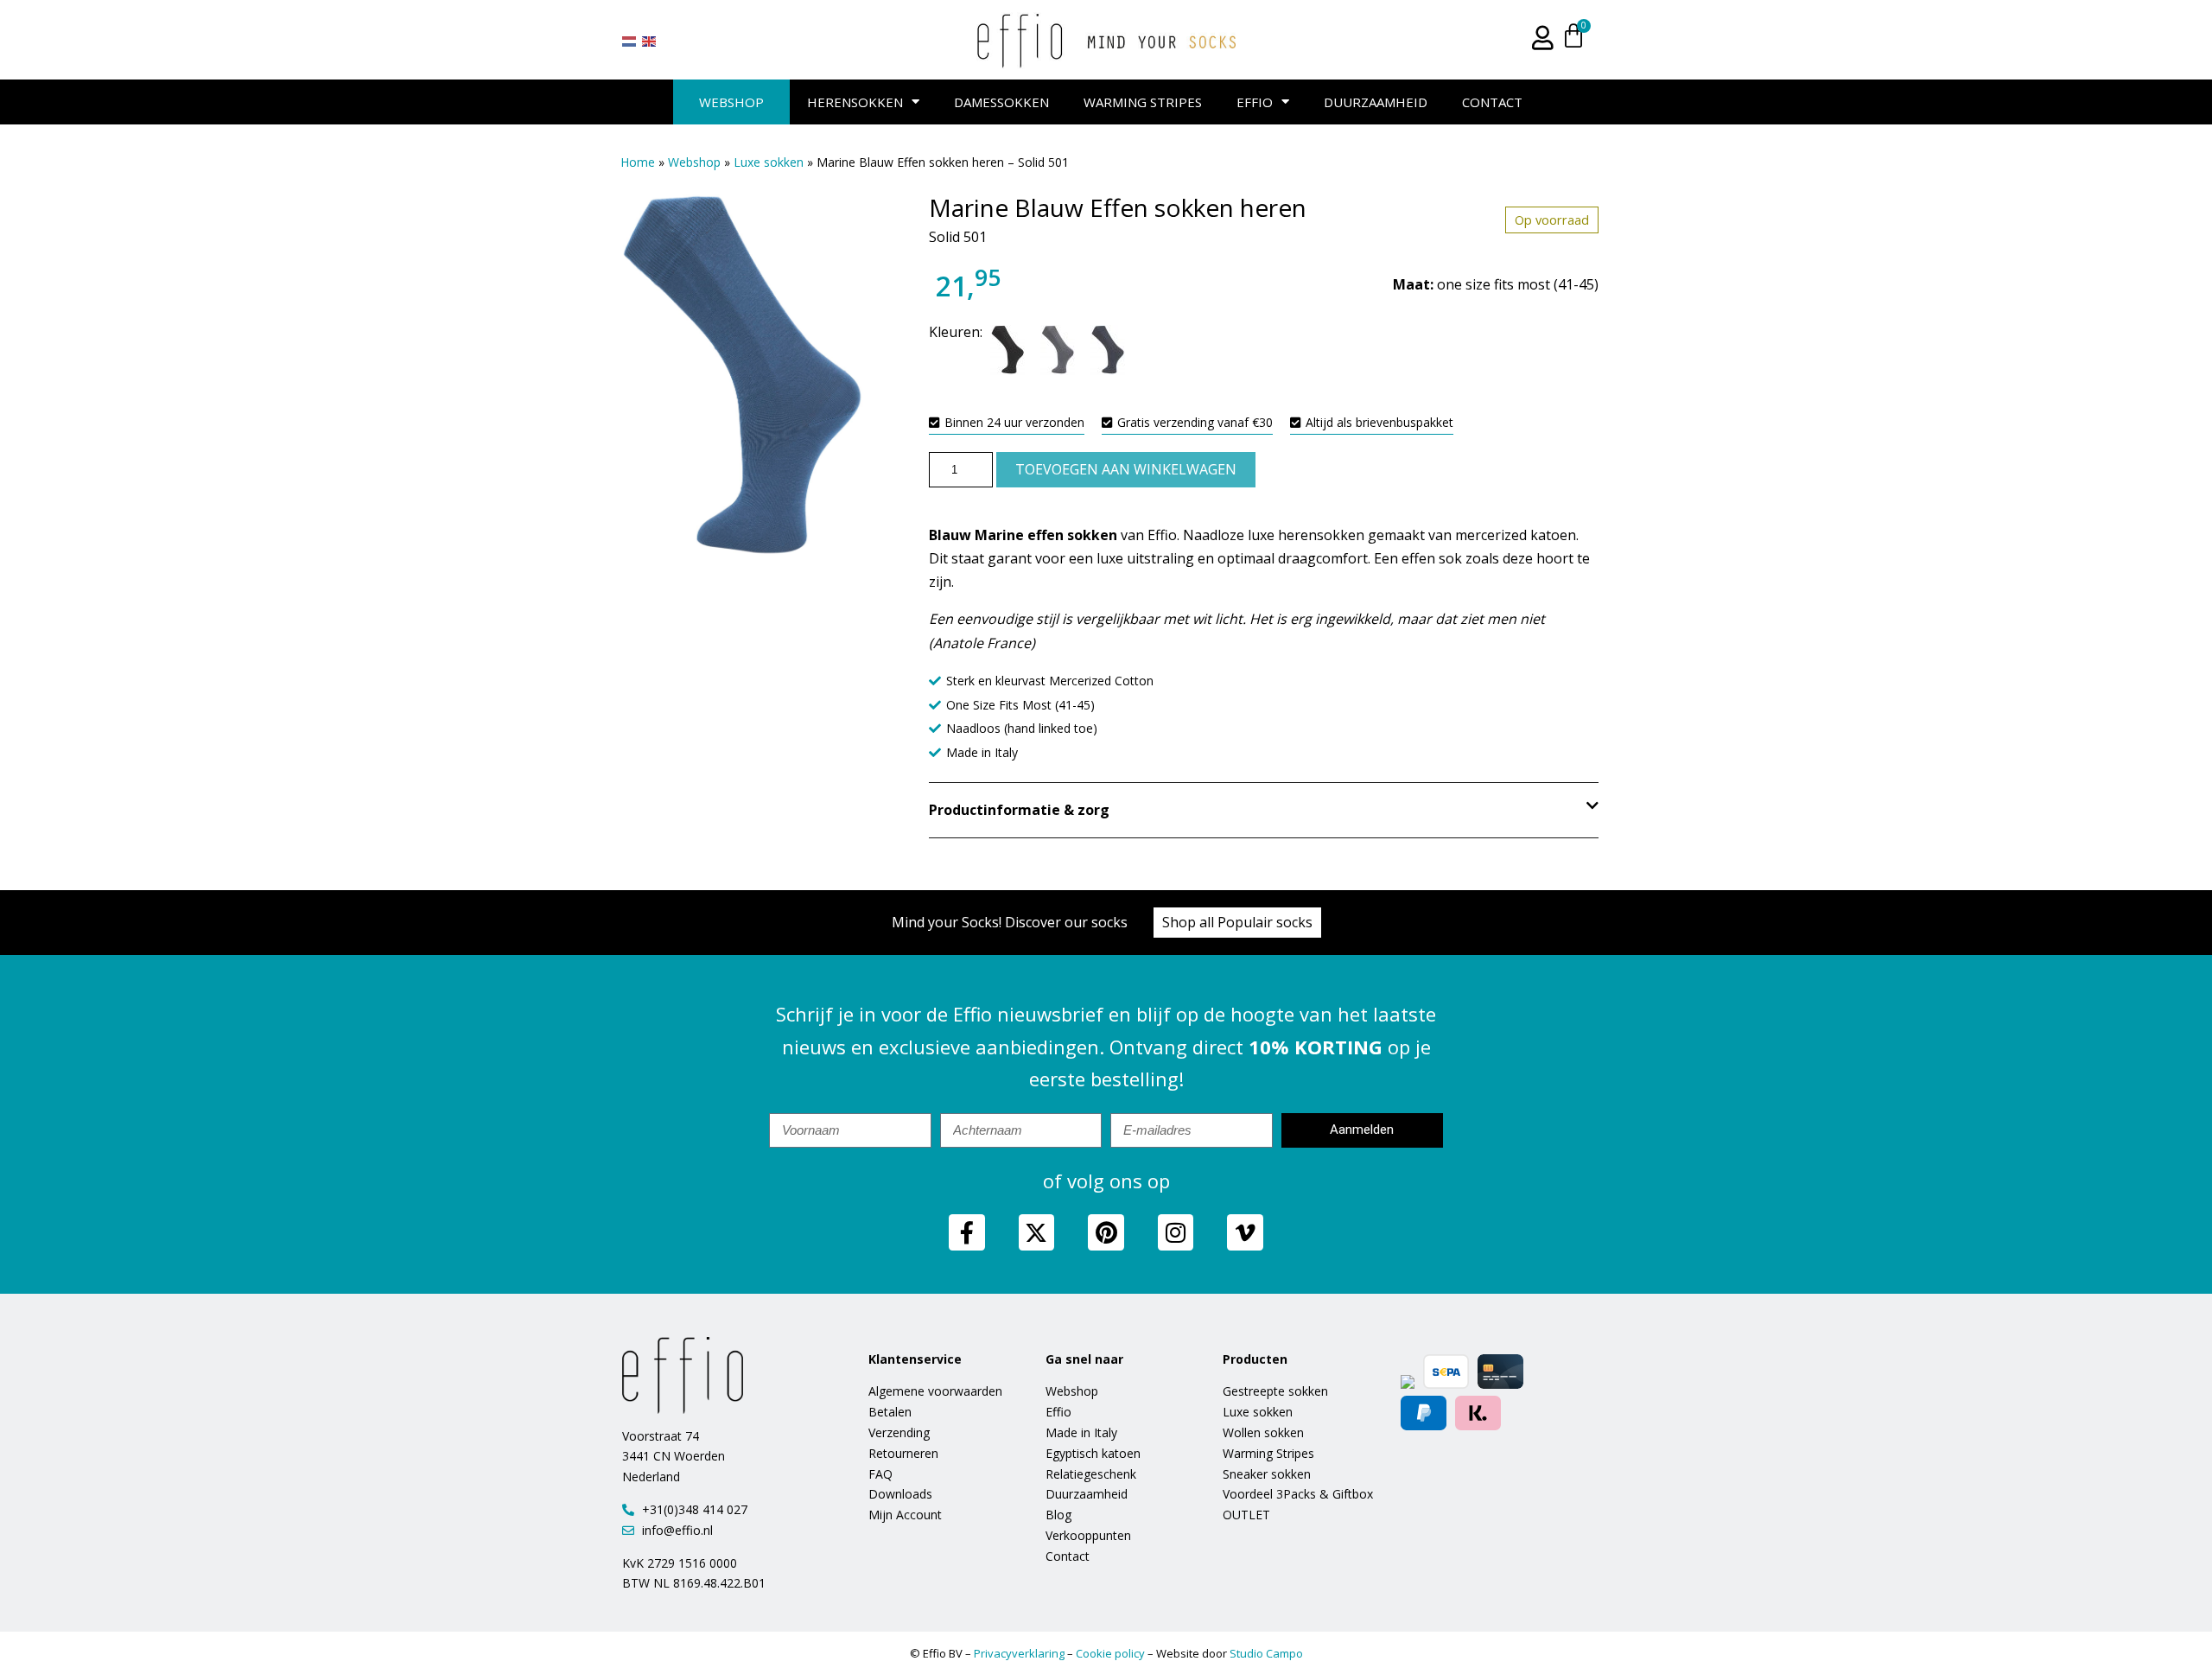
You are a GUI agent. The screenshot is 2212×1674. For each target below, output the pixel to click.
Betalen (890, 1412)
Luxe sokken (769, 162)
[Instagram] (1176, 1232)
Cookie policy (1110, 1653)
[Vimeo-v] (1245, 1232)
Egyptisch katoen (1093, 1453)
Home (638, 162)
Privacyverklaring (1019, 1653)
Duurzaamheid (1376, 102)
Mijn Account (905, 1515)
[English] (650, 41)
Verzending (899, 1432)
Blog (1058, 1515)
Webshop (731, 102)
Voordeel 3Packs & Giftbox (1298, 1494)
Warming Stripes (1143, 102)
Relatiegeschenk (1091, 1474)
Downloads (900, 1494)
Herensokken (855, 102)
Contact (1492, 102)
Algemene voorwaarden (935, 1391)
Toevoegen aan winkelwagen (1126, 469)
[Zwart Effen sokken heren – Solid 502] (1007, 353)
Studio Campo (1266, 1653)
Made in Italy (1081, 1432)
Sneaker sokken (1267, 1474)
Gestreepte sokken (1275, 1391)
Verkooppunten (1088, 1535)
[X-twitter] (1037, 1232)
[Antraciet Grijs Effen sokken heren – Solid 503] (1058, 353)
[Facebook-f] (967, 1232)
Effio (1255, 102)
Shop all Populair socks (1237, 922)
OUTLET (1246, 1515)
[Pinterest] (1106, 1232)
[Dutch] (630, 41)
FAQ (880, 1474)
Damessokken (1001, 102)
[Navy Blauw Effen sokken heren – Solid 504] (1108, 353)
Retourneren (903, 1453)
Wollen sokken (1263, 1432)
